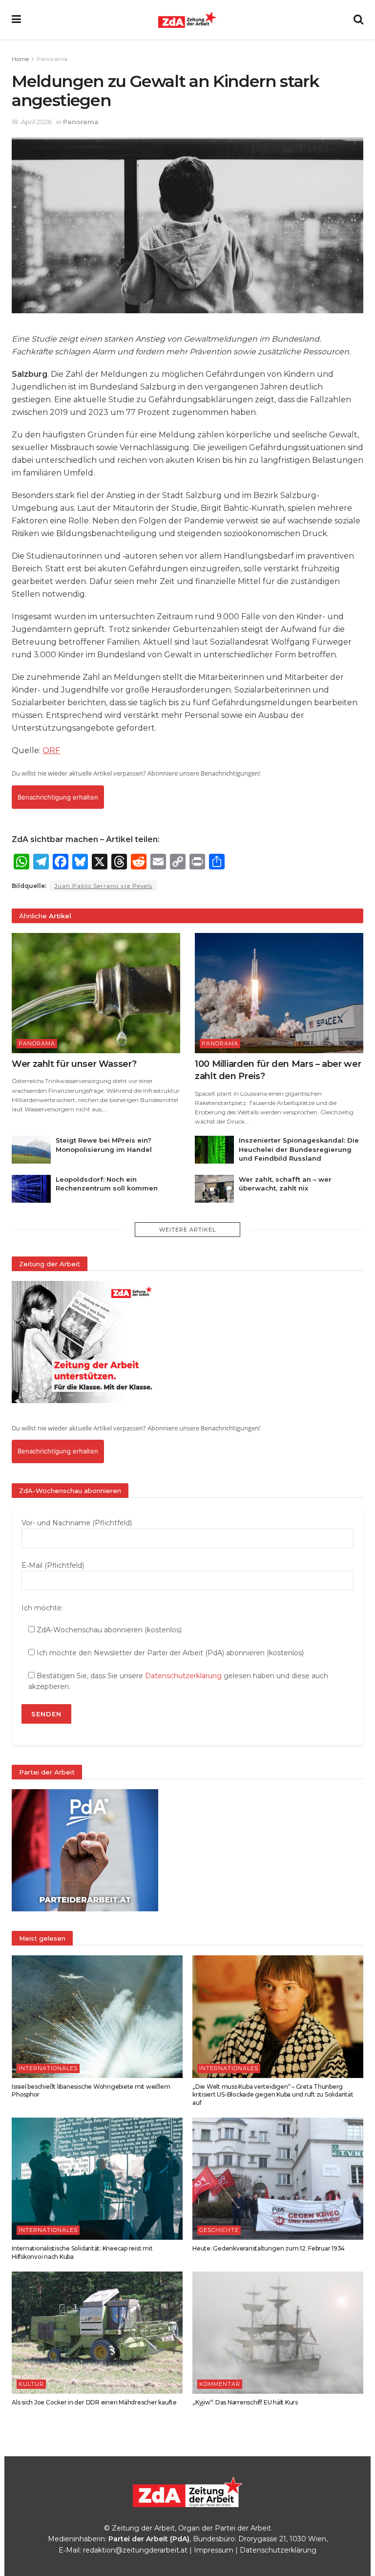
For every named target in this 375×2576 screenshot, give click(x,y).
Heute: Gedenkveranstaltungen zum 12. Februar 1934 (269, 2248)
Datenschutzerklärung (183, 1676)
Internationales (48, 2068)
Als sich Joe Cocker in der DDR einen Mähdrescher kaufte (94, 2402)
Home (20, 59)
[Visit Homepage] (187, 20)
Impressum (214, 2550)
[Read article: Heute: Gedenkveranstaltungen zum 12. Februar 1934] (278, 2179)
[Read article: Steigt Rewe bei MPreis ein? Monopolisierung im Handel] (31, 1150)
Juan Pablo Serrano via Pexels (103, 886)
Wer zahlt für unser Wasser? (74, 1064)
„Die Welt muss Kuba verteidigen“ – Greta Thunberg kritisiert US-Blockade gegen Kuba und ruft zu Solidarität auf (273, 2095)
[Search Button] (358, 20)
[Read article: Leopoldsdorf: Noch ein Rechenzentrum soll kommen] (31, 1189)
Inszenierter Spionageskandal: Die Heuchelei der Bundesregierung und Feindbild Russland (299, 1149)
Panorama (52, 59)
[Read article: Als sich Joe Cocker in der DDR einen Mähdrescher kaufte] (97, 2333)
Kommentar (220, 2384)
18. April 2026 (32, 122)
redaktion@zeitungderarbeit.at (135, 2550)
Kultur (31, 2384)
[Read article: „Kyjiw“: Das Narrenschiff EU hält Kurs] (278, 2333)
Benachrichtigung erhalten (58, 797)
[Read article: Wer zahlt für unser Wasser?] (96, 993)
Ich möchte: (42, 1608)
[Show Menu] (16, 20)
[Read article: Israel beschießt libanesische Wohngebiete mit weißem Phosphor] (97, 2016)
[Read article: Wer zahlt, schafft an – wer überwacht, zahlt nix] (214, 1189)
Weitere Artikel (187, 1230)
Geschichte (219, 2230)
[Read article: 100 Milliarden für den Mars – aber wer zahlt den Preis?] (279, 993)
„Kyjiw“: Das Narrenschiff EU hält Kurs (245, 2402)
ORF (51, 750)
